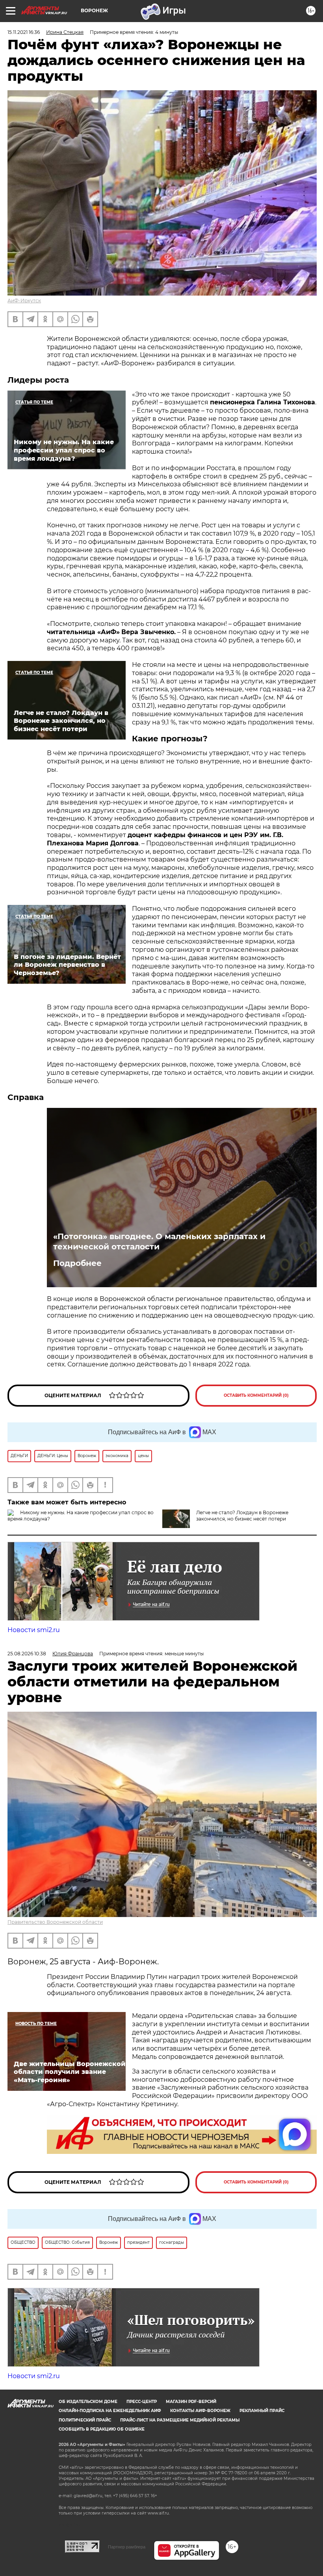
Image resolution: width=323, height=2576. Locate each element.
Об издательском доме (88, 2402)
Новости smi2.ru (34, 1630)
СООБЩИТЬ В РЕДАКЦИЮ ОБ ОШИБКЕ (102, 2429)
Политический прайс (85, 2420)
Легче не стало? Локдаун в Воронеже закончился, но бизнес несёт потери (242, 1516)
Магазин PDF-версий (191, 2402)
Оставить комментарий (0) (256, 1395)
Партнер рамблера (127, 2547)
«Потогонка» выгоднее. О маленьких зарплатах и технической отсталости (159, 1241)
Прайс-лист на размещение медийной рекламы (180, 2420)
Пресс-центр (142, 2402)
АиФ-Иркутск (24, 301)
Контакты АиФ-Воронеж (200, 2411)
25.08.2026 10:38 (27, 1654)
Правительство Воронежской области (55, 1922)
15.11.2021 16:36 (24, 32)
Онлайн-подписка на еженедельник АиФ (110, 2411)
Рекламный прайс (262, 2411)
